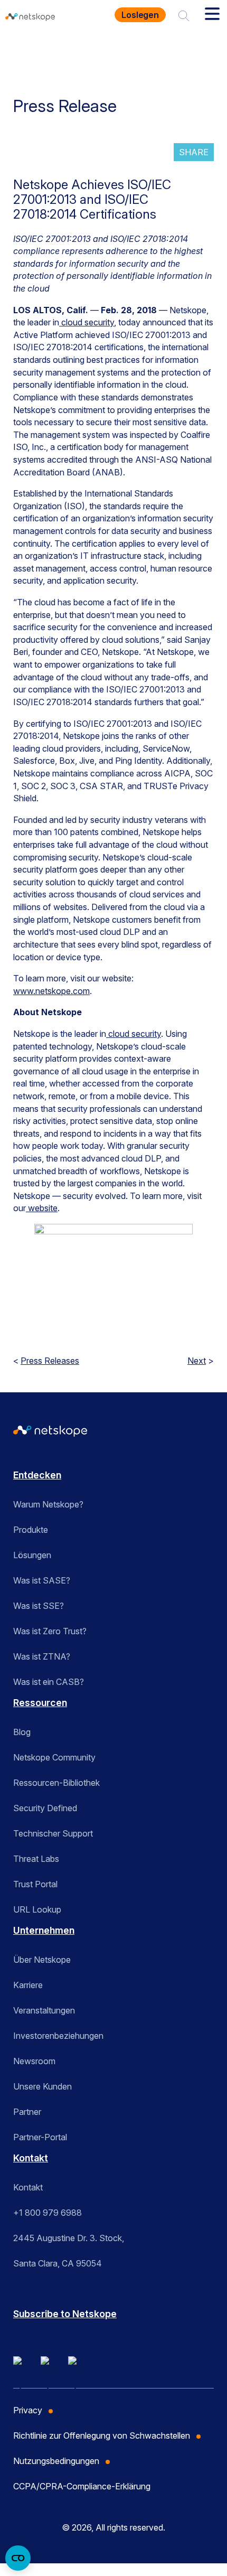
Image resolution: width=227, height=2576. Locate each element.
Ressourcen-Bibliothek (56, 1783)
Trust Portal (35, 1884)
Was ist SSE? (39, 1606)
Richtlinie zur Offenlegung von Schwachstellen (102, 2436)
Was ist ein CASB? (49, 1682)
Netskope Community (54, 1757)
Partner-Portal (40, 2137)
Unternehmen (44, 1930)
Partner (27, 2112)
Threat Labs (36, 1859)
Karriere (28, 1985)
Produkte (31, 1530)
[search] (184, 15)
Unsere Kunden (42, 2086)
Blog (22, 1732)
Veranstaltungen (44, 2010)
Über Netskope (42, 1960)
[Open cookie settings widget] (18, 2558)
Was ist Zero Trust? (50, 1631)
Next (197, 1361)
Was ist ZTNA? (42, 1656)
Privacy (28, 2410)
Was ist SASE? (42, 1580)
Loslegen (140, 15)
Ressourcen (40, 1703)
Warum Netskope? (48, 1504)
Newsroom (34, 2061)
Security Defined (45, 1808)
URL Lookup (37, 1909)
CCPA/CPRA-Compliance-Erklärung (82, 2486)
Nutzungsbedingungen (56, 2461)
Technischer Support (53, 1833)
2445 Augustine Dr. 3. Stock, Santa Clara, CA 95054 (69, 2251)
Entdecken (37, 1475)
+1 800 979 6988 (48, 2213)
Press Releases (50, 1361)
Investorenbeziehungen (58, 2036)
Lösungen (32, 1555)
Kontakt (31, 2158)
